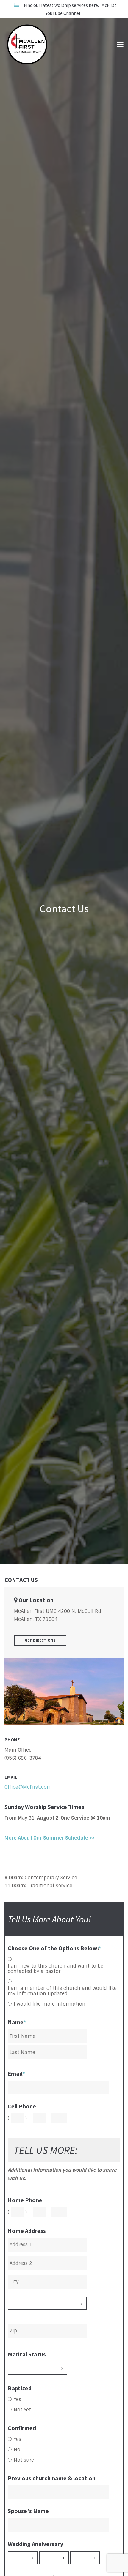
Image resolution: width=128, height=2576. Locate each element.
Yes (17, 2400)
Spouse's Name (28, 2511)
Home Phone (25, 2200)
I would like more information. (50, 2004)
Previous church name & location (52, 2478)
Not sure (24, 2460)
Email (16, 2074)
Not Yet (22, 2410)
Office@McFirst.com (28, 1787)
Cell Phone (22, 2106)
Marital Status (27, 2354)
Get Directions (40, 1640)
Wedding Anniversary (35, 2544)
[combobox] (47, 2303)
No (17, 2450)
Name (17, 2022)
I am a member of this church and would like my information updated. (62, 1991)
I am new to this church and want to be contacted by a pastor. (56, 1969)
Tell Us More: (46, 2150)
